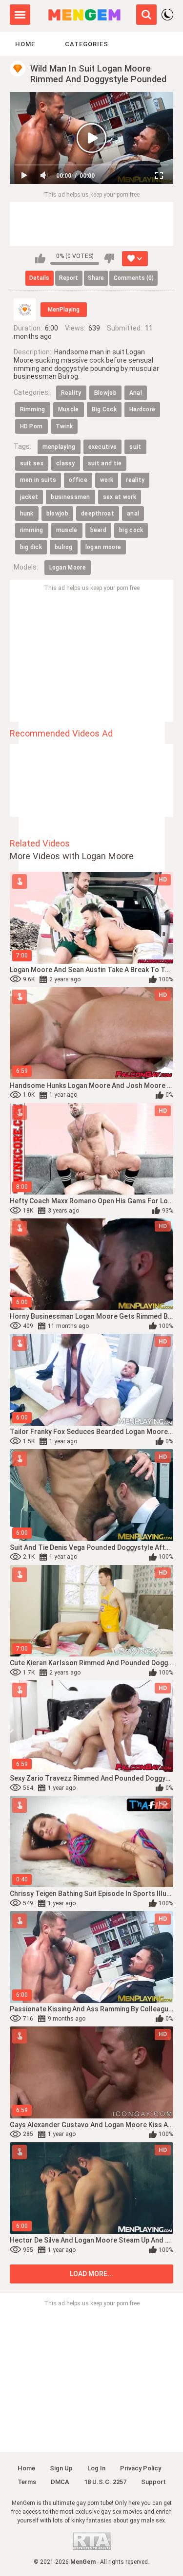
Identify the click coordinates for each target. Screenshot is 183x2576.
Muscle (69, 409)
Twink (64, 426)
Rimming (33, 409)
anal (133, 514)
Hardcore (142, 409)
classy (66, 463)
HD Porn (31, 426)
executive (103, 447)
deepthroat (98, 514)
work (107, 480)
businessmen (70, 497)
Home (25, 44)
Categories (87, 44)
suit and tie (105, 463)
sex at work (120, 497)
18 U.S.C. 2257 (105, 2482)
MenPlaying (64, 310)
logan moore (103, 547)
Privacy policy (141, 2468)
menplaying (59, 447)
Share (96, 278)
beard (99, 530)
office (78, 480)
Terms (27, 2482)
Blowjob (105, 393)
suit (135, 447)
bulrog (64, 547)
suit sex (32, 463)
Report (69, 278)
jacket (29, 497)
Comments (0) (134, 278)
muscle (67, 530)
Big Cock (104, 409)
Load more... (91, 2274)
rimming (32, 530)
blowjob (57, 514)
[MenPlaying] (25, 310)
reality (135, 480)
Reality (71, 393)
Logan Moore (68, 568)
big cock (131, 530)
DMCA (60, 2482)
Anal (136, 393)
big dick (31, 547)
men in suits (38, 480)
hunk (27, 514)
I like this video (40, 258)
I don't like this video (109, 258)
